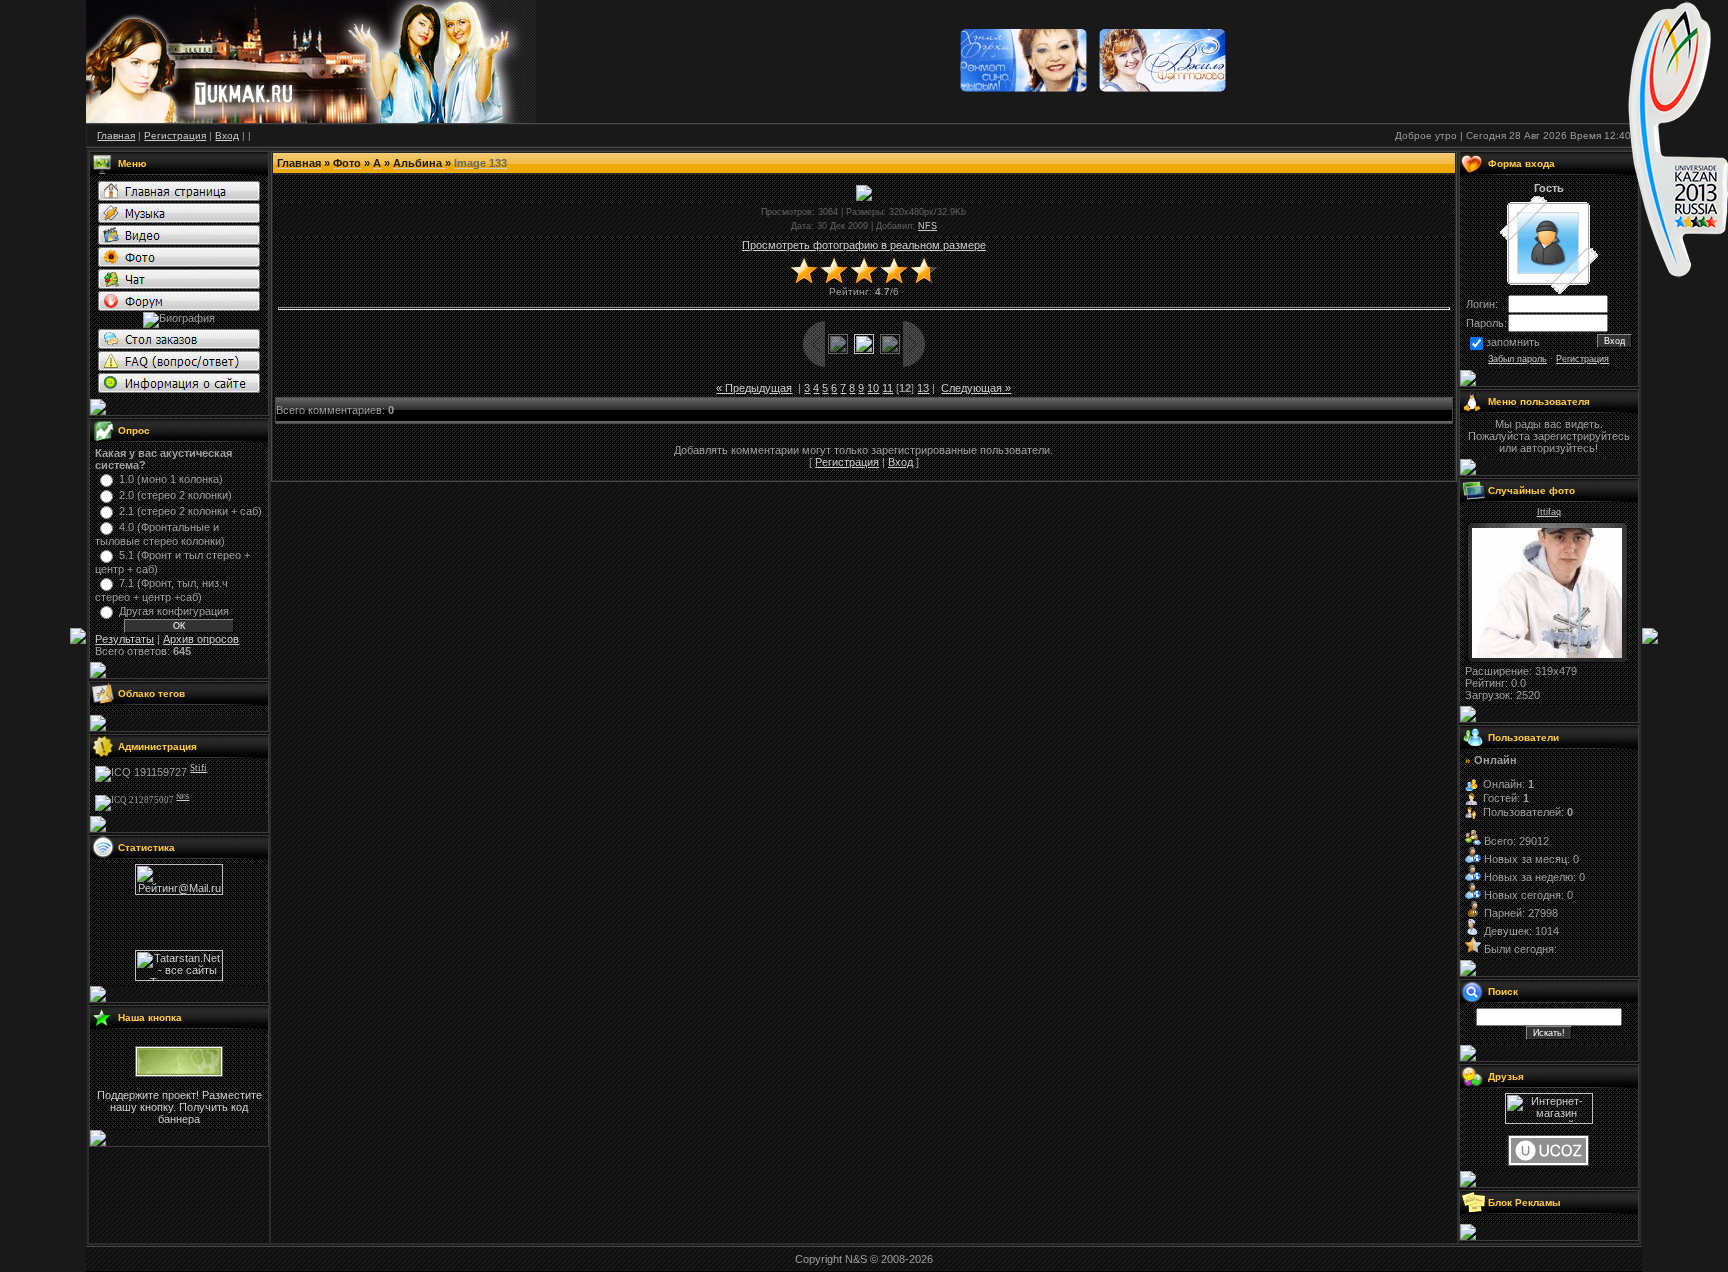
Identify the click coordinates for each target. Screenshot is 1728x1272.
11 (887, 388)
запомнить (1513, 342)
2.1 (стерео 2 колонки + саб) (190, 511)
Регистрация (847, 462)
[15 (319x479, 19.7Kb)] (1547, 654)
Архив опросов (201, 639)
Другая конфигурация (174, 611)
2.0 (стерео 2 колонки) (175, 495)
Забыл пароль (1517, 359)
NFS (927, 226)
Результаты (124, 639)
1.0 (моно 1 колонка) (171, 479)
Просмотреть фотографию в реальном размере (864, 245)
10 (873, 388)
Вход (900, 462)
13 (923, 388)
